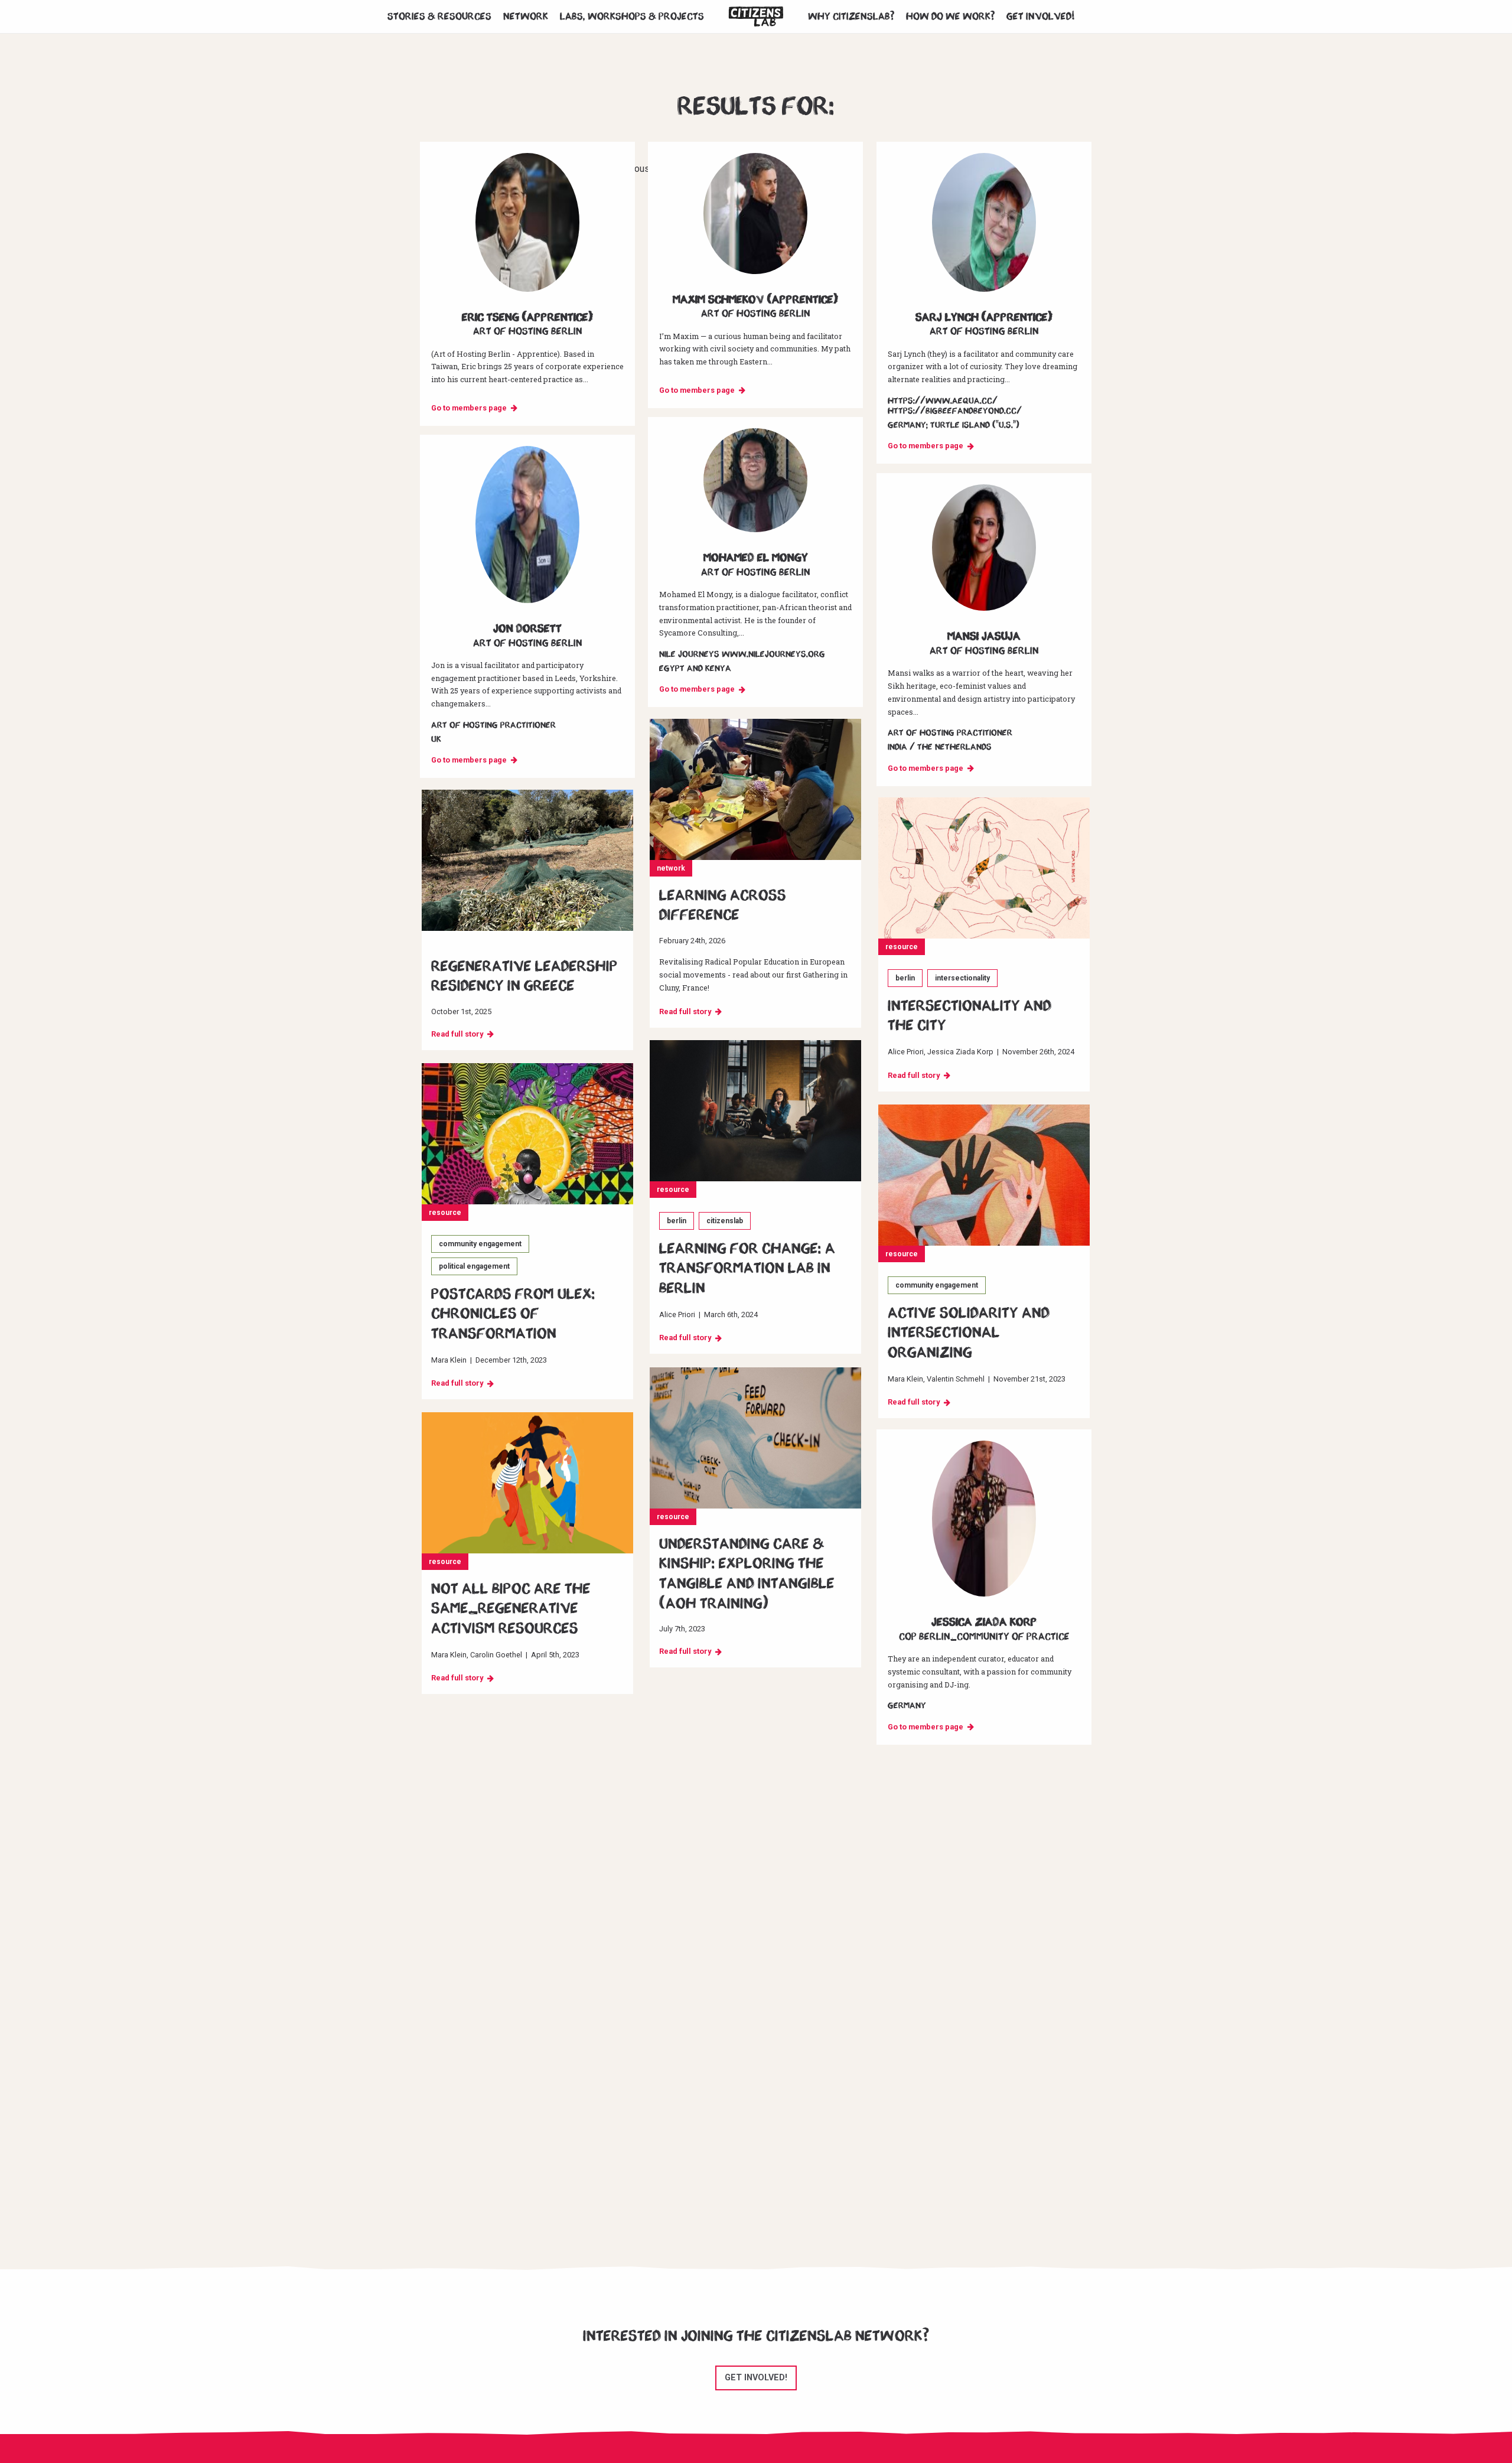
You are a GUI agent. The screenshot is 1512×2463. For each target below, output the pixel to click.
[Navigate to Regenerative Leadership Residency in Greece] (527, 860)
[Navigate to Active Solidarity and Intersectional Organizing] (984, 1175)
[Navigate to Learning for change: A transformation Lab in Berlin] (755, 1111)
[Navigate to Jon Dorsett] (527, 524)
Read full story (685, 1011)
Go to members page (469, 408)
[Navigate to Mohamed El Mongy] (755, 480)
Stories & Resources (439, 17)
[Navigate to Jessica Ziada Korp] (984, 1519)
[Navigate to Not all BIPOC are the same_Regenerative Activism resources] (527, 1483)
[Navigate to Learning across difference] (755, 789)
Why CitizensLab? (851, 17)
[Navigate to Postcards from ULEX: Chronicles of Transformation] (527, 1134)
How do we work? (950, 17)
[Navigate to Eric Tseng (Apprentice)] (527, 222)
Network (526, 17)
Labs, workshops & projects (632, 17)
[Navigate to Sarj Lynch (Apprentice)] (984, 222)
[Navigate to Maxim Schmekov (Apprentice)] (755, 214)
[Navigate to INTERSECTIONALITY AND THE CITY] (984, 868)
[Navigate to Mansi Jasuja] (984, 548)
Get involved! (1041, 17)
